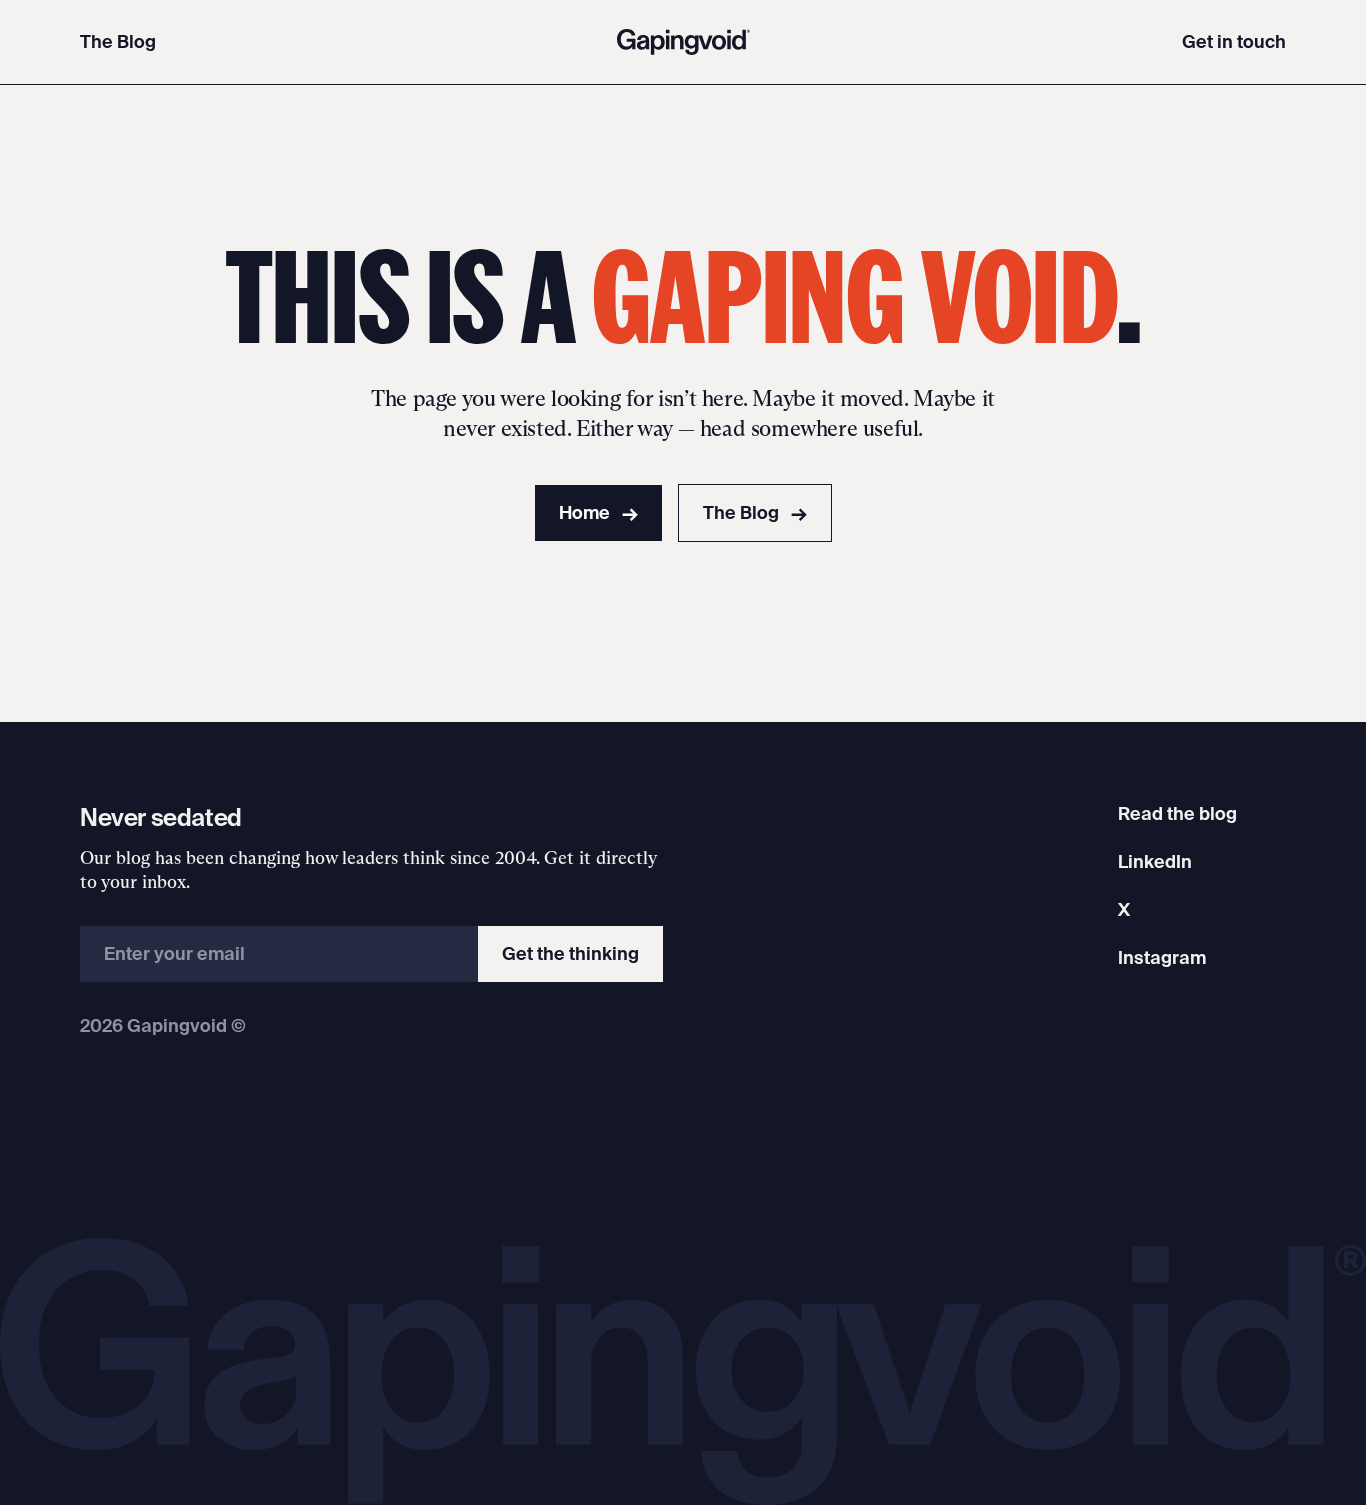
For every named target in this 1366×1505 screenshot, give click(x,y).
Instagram (1162, 957)
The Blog (118, 41)
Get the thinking (570, 953)
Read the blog (1177, 813)
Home (598, 512)
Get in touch (1234, 41)
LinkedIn (1155, 861)
